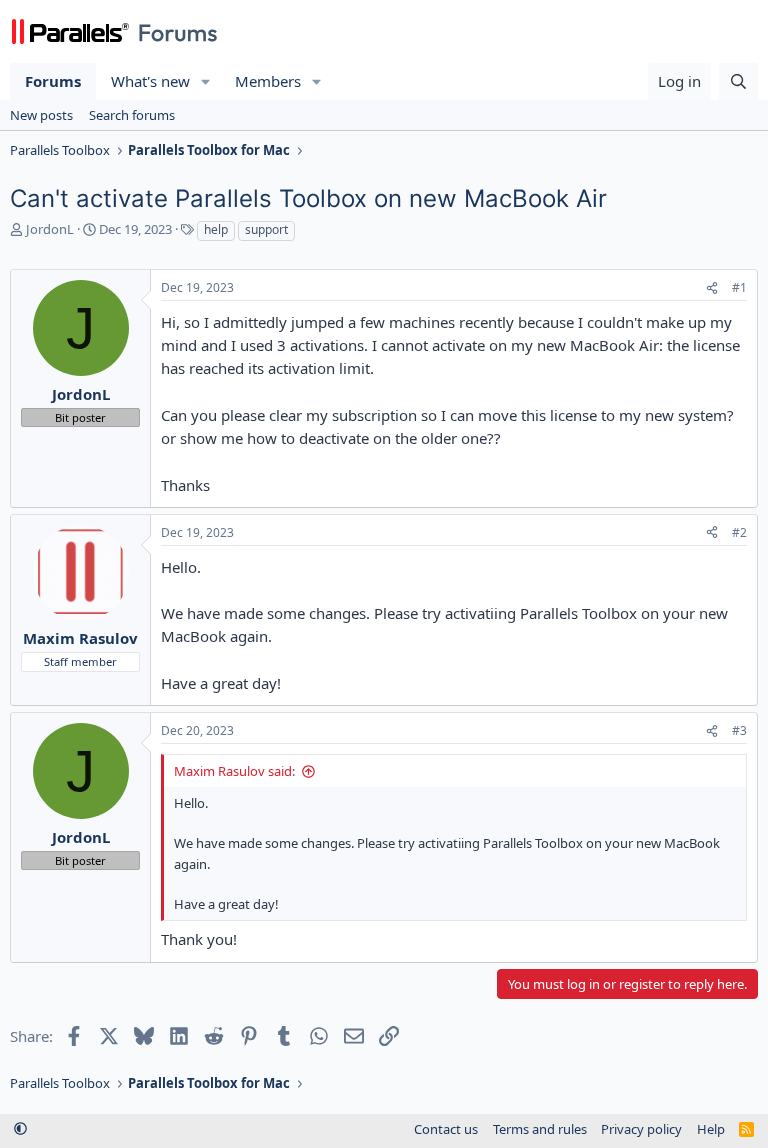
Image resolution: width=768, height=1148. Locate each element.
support (266, 229)
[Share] (712, 288)
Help (711, 1129)
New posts (41, 115)
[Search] (738, 81)
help (216, 229)
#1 (739, 287)
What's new (150, 81)
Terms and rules (540, 1129)
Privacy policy (641, 1129)
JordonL (50, 229)
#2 (739, 532)
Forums (53, 81)
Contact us (446, 1129)
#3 (739, 730)
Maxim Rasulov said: (234, 771)
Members (268, 81)
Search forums (132, 115)
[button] (206, 81)
